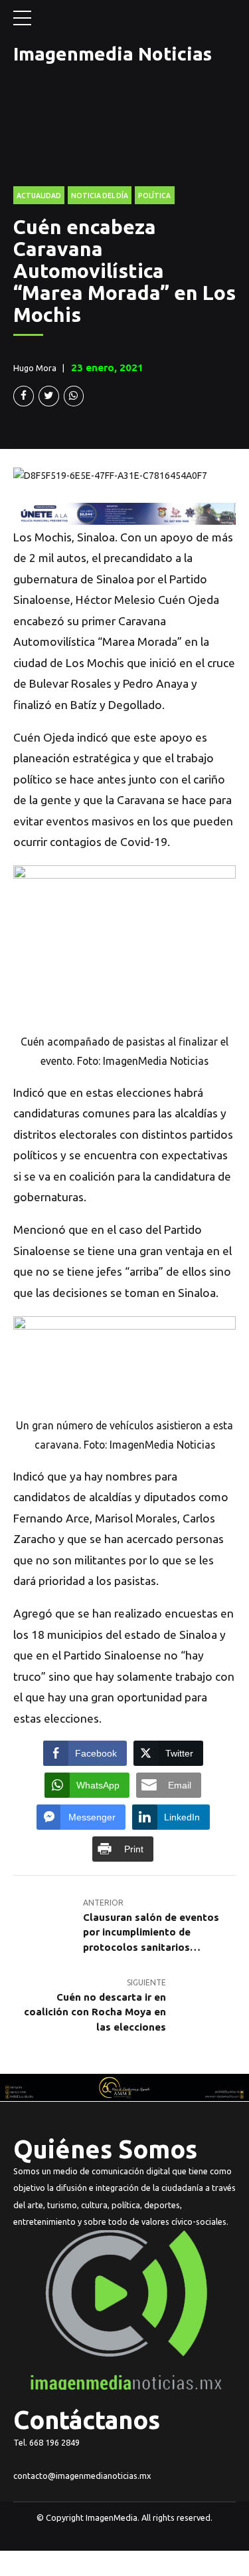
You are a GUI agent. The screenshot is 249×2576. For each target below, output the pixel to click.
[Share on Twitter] (49, 396)
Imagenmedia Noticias (113, 54)
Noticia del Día (100, 196)
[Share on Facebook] (24, 396)
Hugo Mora (35, 368)
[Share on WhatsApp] (74, 396)
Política (154, 196)
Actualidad (39, 196)
